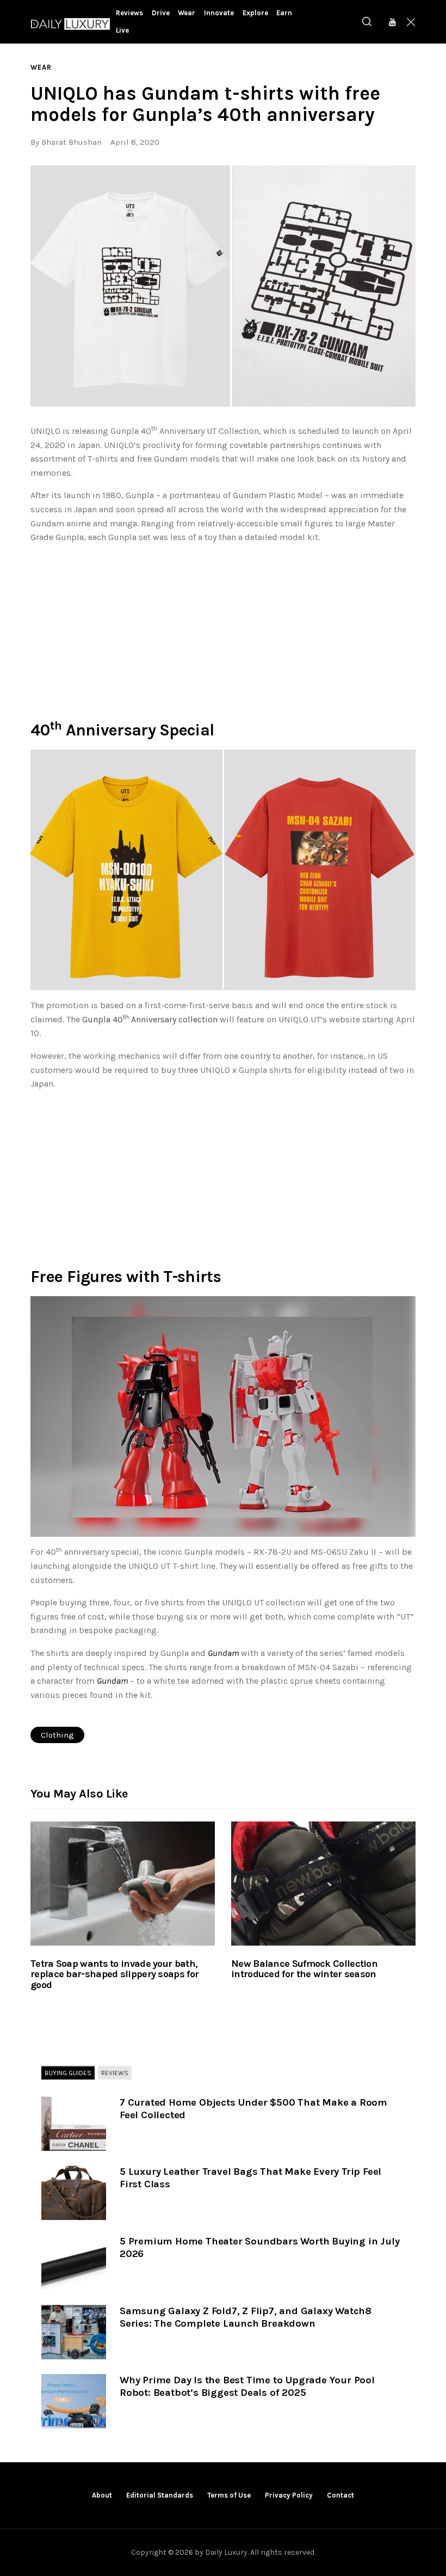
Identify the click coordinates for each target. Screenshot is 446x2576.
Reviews (115, 2072)
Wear (41, 67)
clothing (57, 1735)
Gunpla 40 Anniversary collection (150, 1019)
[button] (223, 286)
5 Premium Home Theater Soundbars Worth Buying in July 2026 (259, 2247)
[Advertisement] (223, 629)
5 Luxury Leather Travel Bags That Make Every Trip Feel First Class (250, 2178)
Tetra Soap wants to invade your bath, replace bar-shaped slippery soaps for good (114, 1975)
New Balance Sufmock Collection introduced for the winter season (304, 1970)
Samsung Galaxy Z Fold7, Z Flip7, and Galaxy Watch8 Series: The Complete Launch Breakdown (246, 2317)
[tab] (68, 2073)
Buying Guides (68, 2072)
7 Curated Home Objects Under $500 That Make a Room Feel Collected (253, 2109)
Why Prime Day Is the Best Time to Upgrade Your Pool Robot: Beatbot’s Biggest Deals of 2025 (247, 2386)
